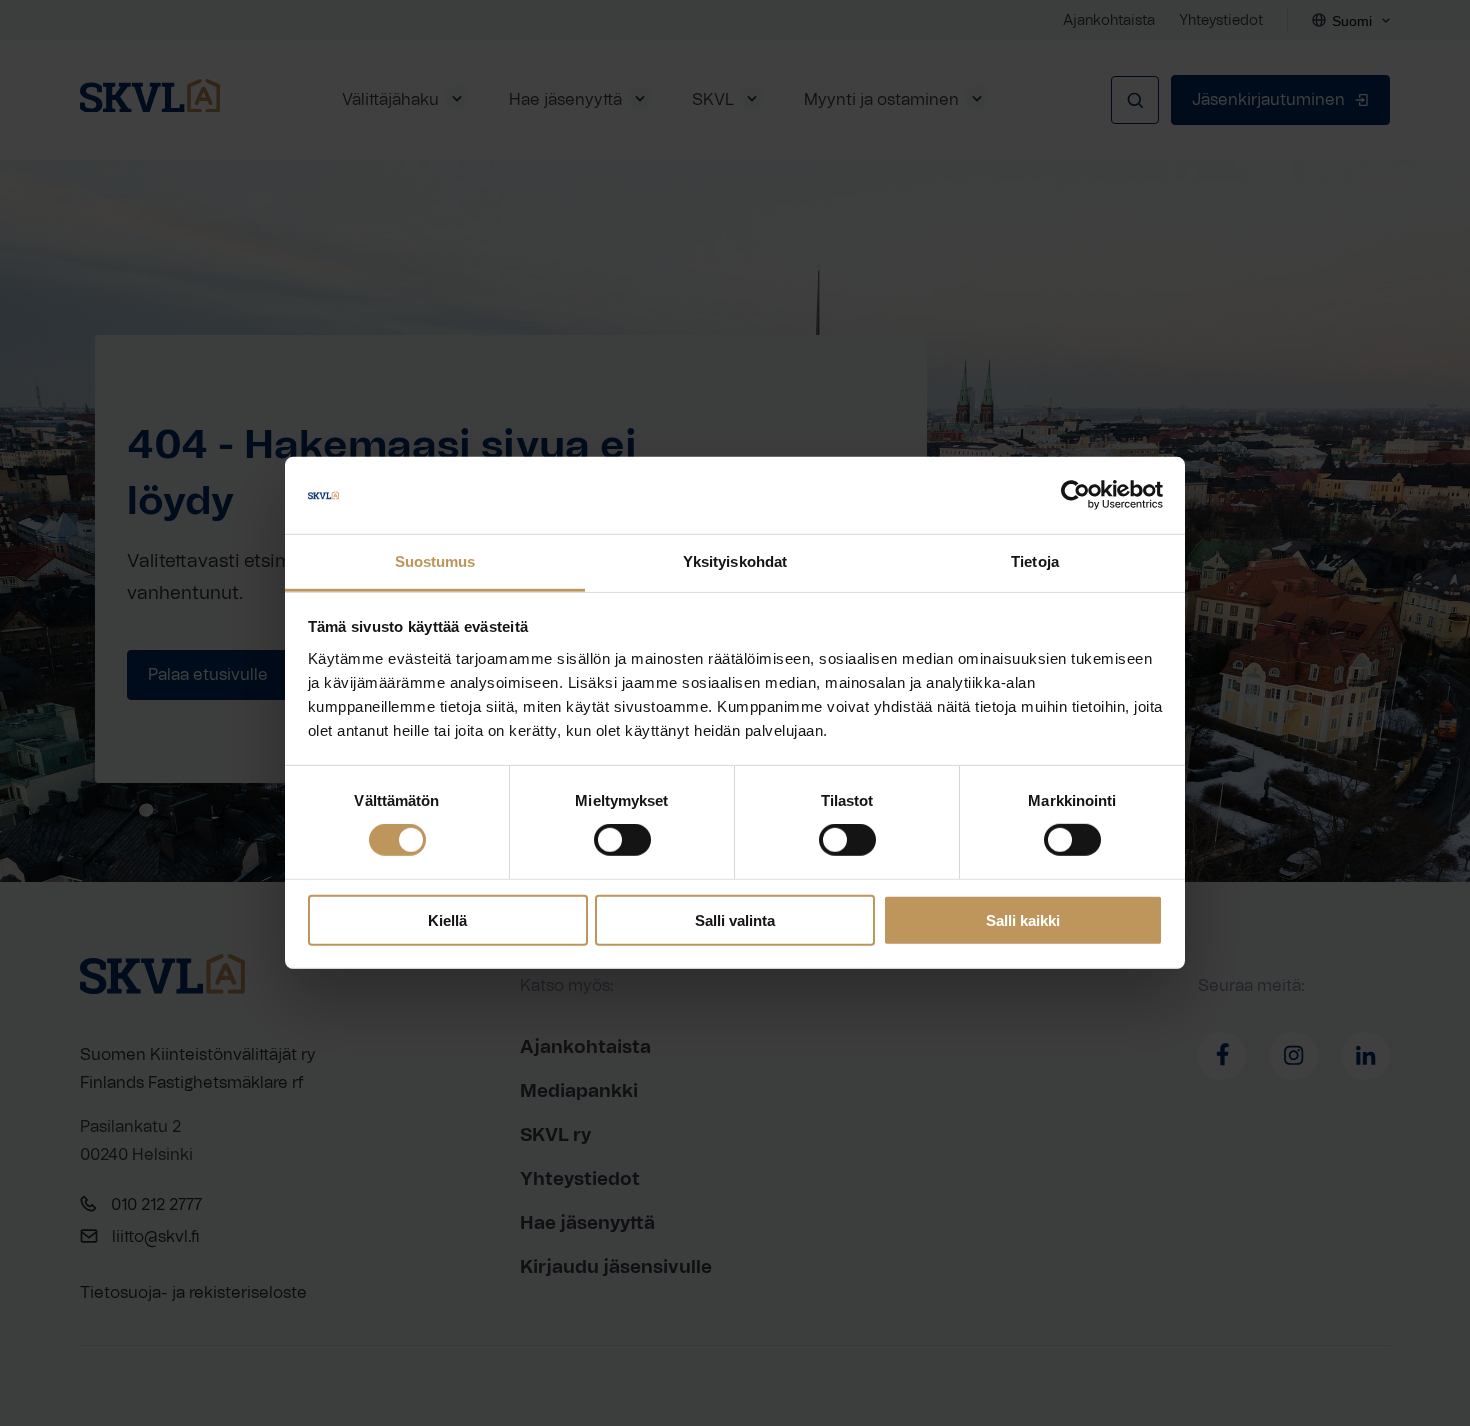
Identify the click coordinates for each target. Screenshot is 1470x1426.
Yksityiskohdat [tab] (735, 561)
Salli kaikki (1023, 919)
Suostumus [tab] (435, 561)
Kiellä (447, 919)
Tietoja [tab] (1035, 561)
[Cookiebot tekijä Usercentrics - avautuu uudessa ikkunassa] (1075, 495)
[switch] (622, 840)
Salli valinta (735, 919)
